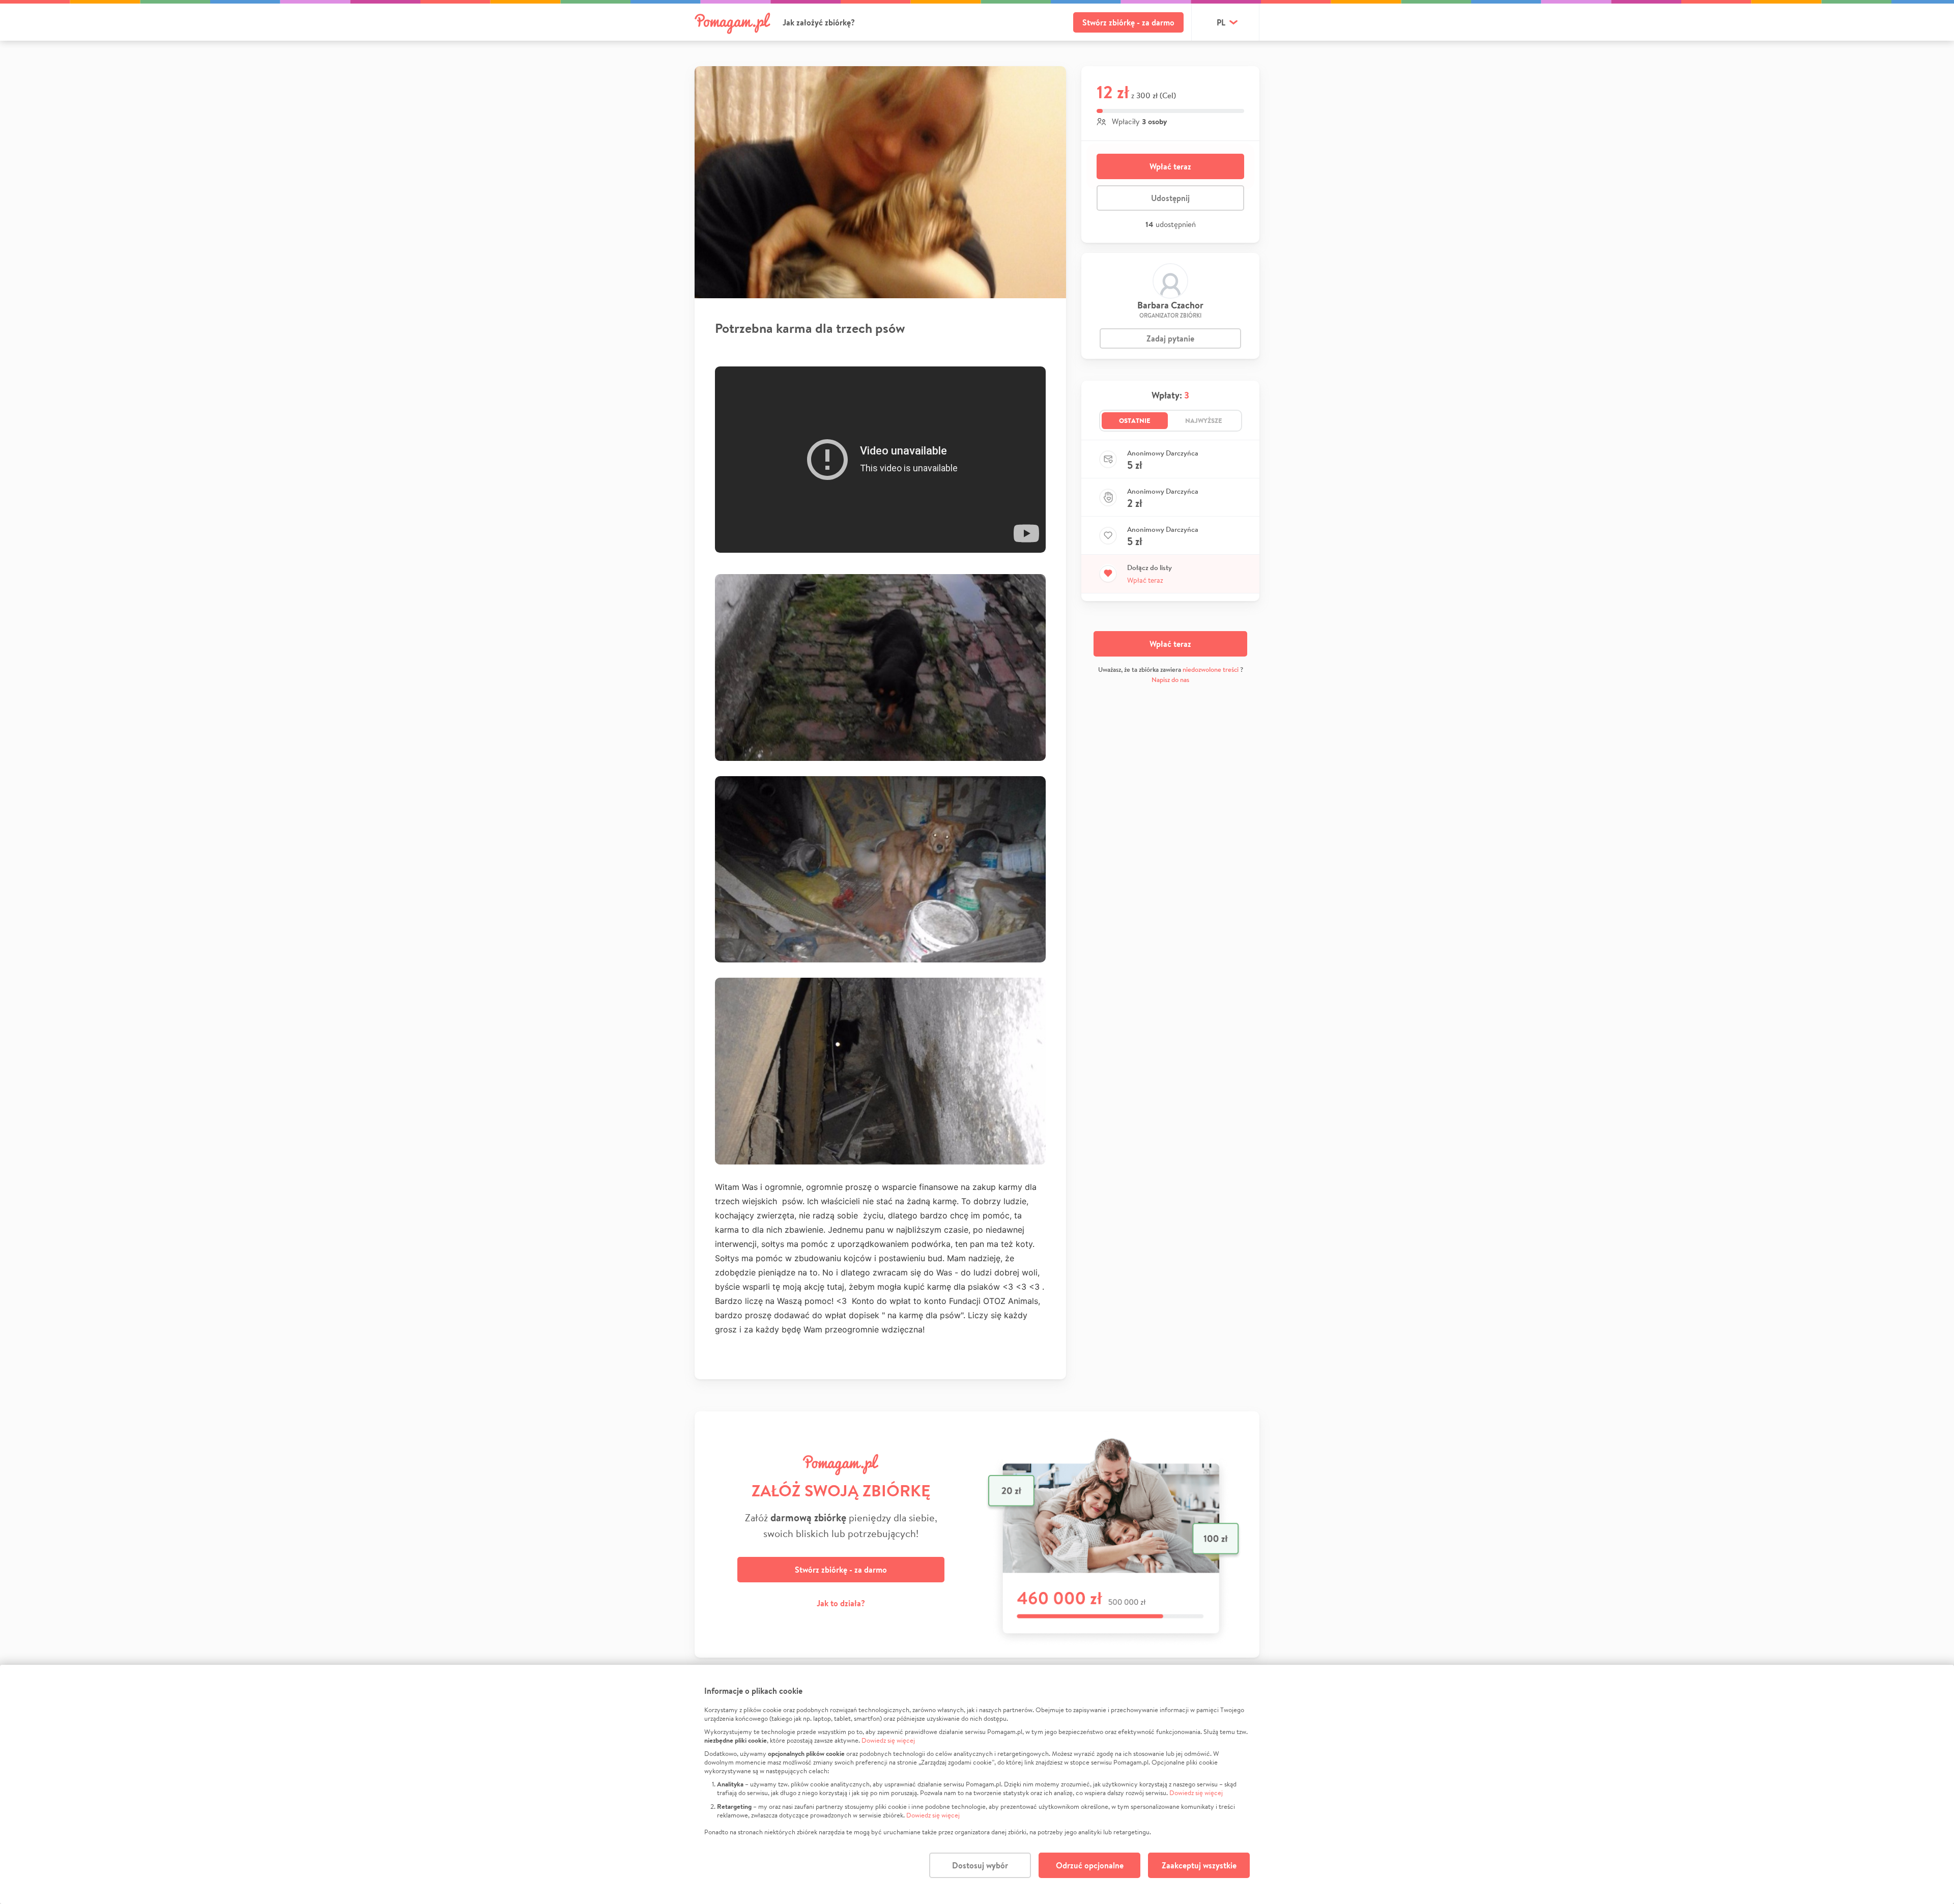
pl (1221, 22)
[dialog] (977, 1784)
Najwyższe (1204, 420)
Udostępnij (1170, 198)
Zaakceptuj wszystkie (1199, 1865)
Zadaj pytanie (1170, 338)
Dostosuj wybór (980, 1865)
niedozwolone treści (1211, 670)
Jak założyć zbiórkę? (819, 22)
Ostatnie (1135, 420)
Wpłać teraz (1170, 166)
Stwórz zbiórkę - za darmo (1128, 22)
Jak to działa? (841, 1603)
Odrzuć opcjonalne (1090, 1865)
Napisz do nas (1170, 680)
